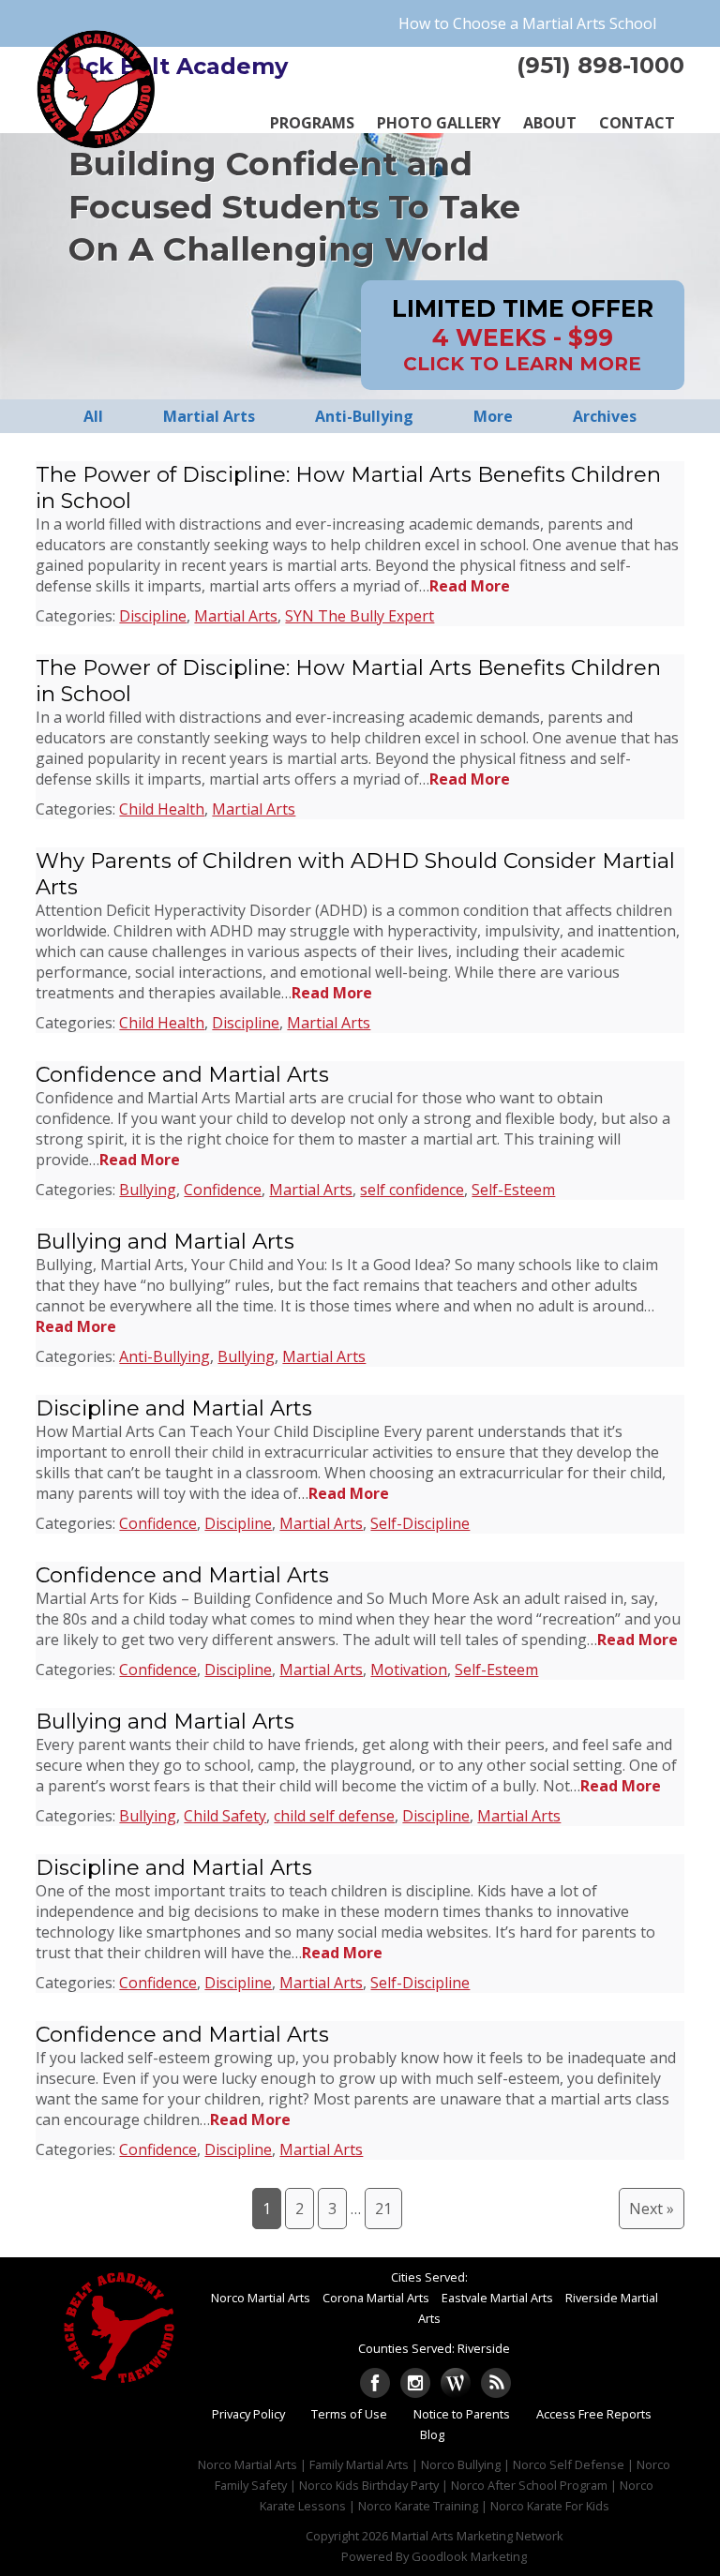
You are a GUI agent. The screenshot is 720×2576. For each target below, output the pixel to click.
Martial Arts (236, 616)
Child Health (162, 809)
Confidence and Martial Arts (182, 1074)
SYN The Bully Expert (360, 616)
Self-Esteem (513, 1190)
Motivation (409, 1670)
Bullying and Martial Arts (165, 1241)
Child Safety (225, 1816)
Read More (470, 586)
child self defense (334, 1816)
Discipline (153, 616)
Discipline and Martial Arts (174, 1408)
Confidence (223, 1190)
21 (383, 2209)
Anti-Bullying (165, 1356)
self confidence (412, 1190)
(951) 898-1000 (600, 65)
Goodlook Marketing (469, 2556)
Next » (652, 2209)
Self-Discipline (420, 1523)
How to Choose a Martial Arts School (527, 23)
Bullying (148, 1190)
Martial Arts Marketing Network (477, 2536)
